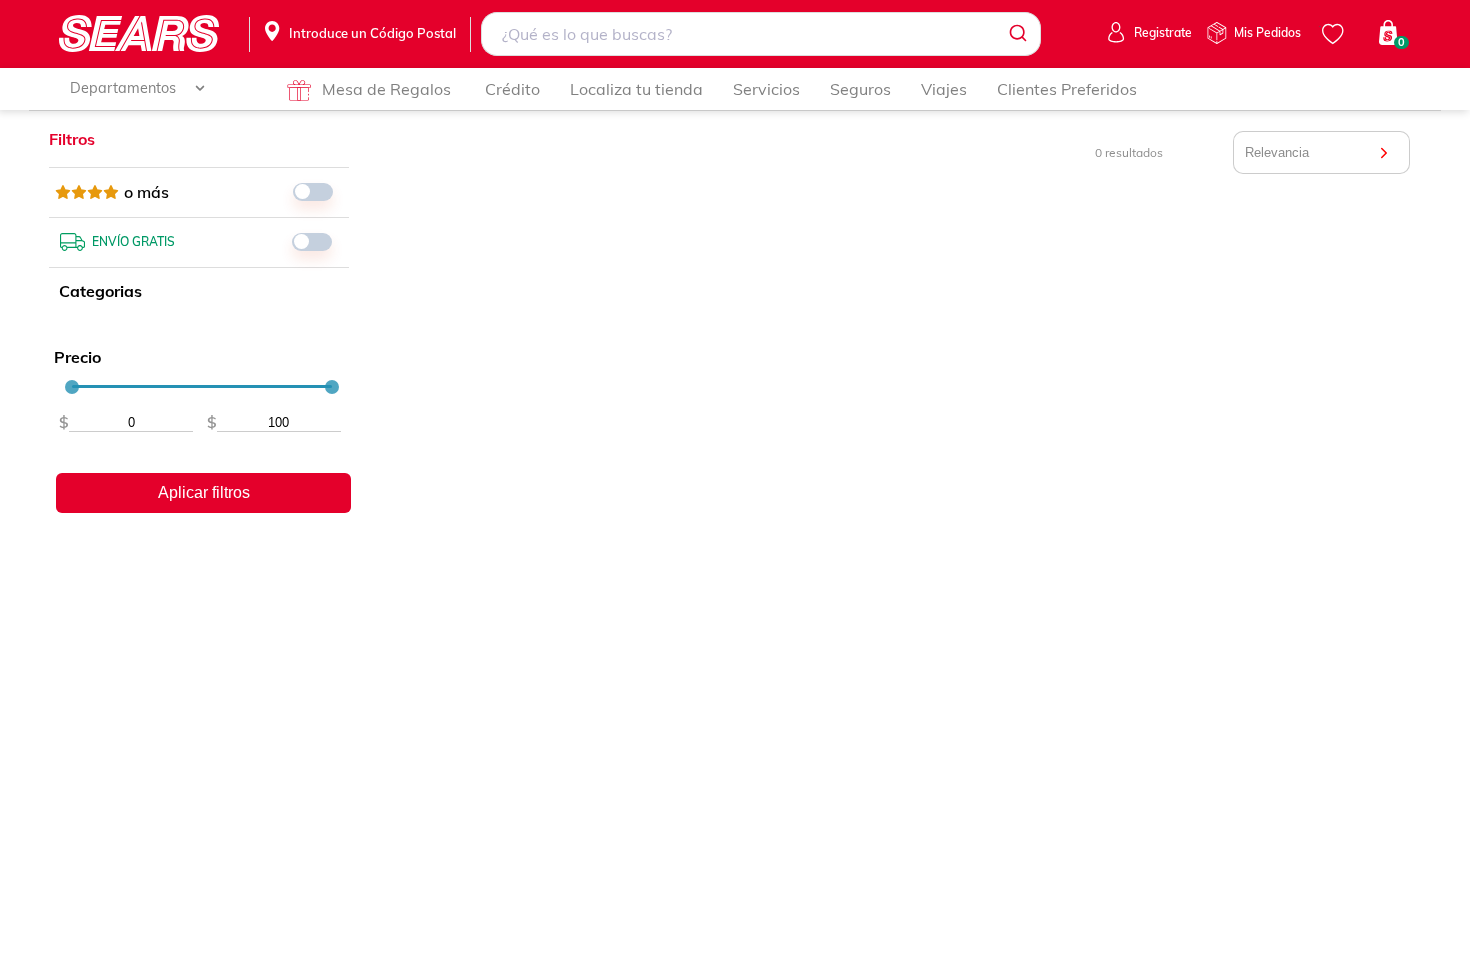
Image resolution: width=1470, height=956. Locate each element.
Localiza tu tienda (636, 89)
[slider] (72, 387)
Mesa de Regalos (386, 89)
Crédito (512, 89)
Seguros (860, 89)
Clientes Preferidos (1067, 89)
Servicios (766, 89)
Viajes (944, 89)
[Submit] (1016, 34)
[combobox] (760, 34)
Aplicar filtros (204, 492)
